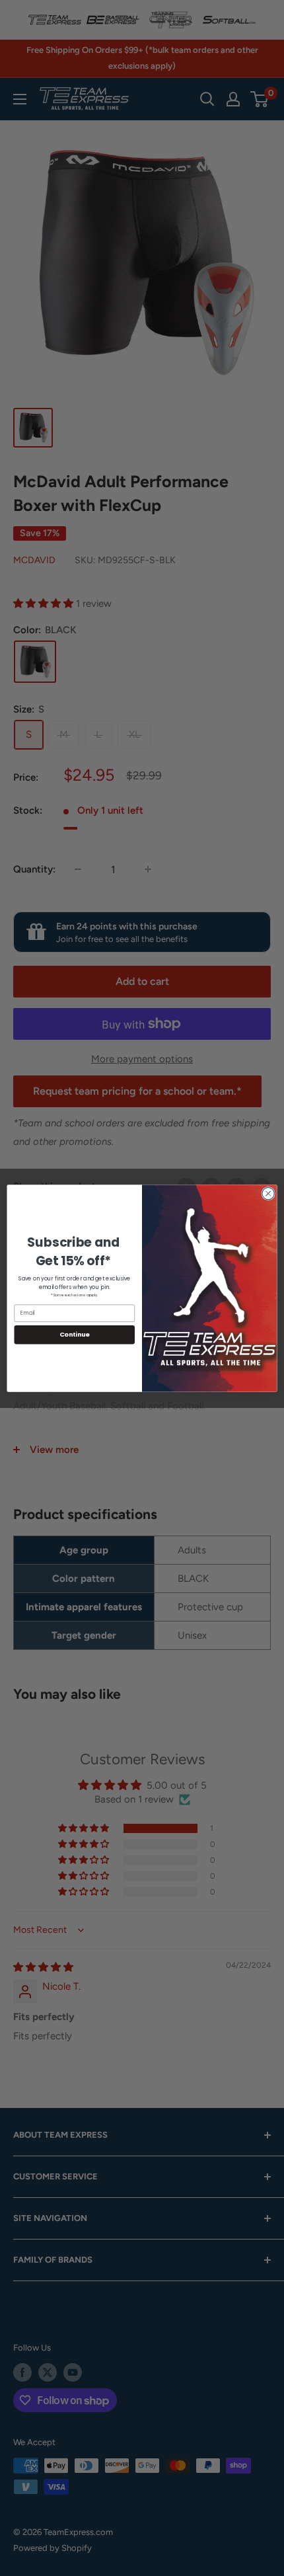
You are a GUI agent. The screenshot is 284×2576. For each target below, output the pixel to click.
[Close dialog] (268, 1193)
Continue (75, 1334)
